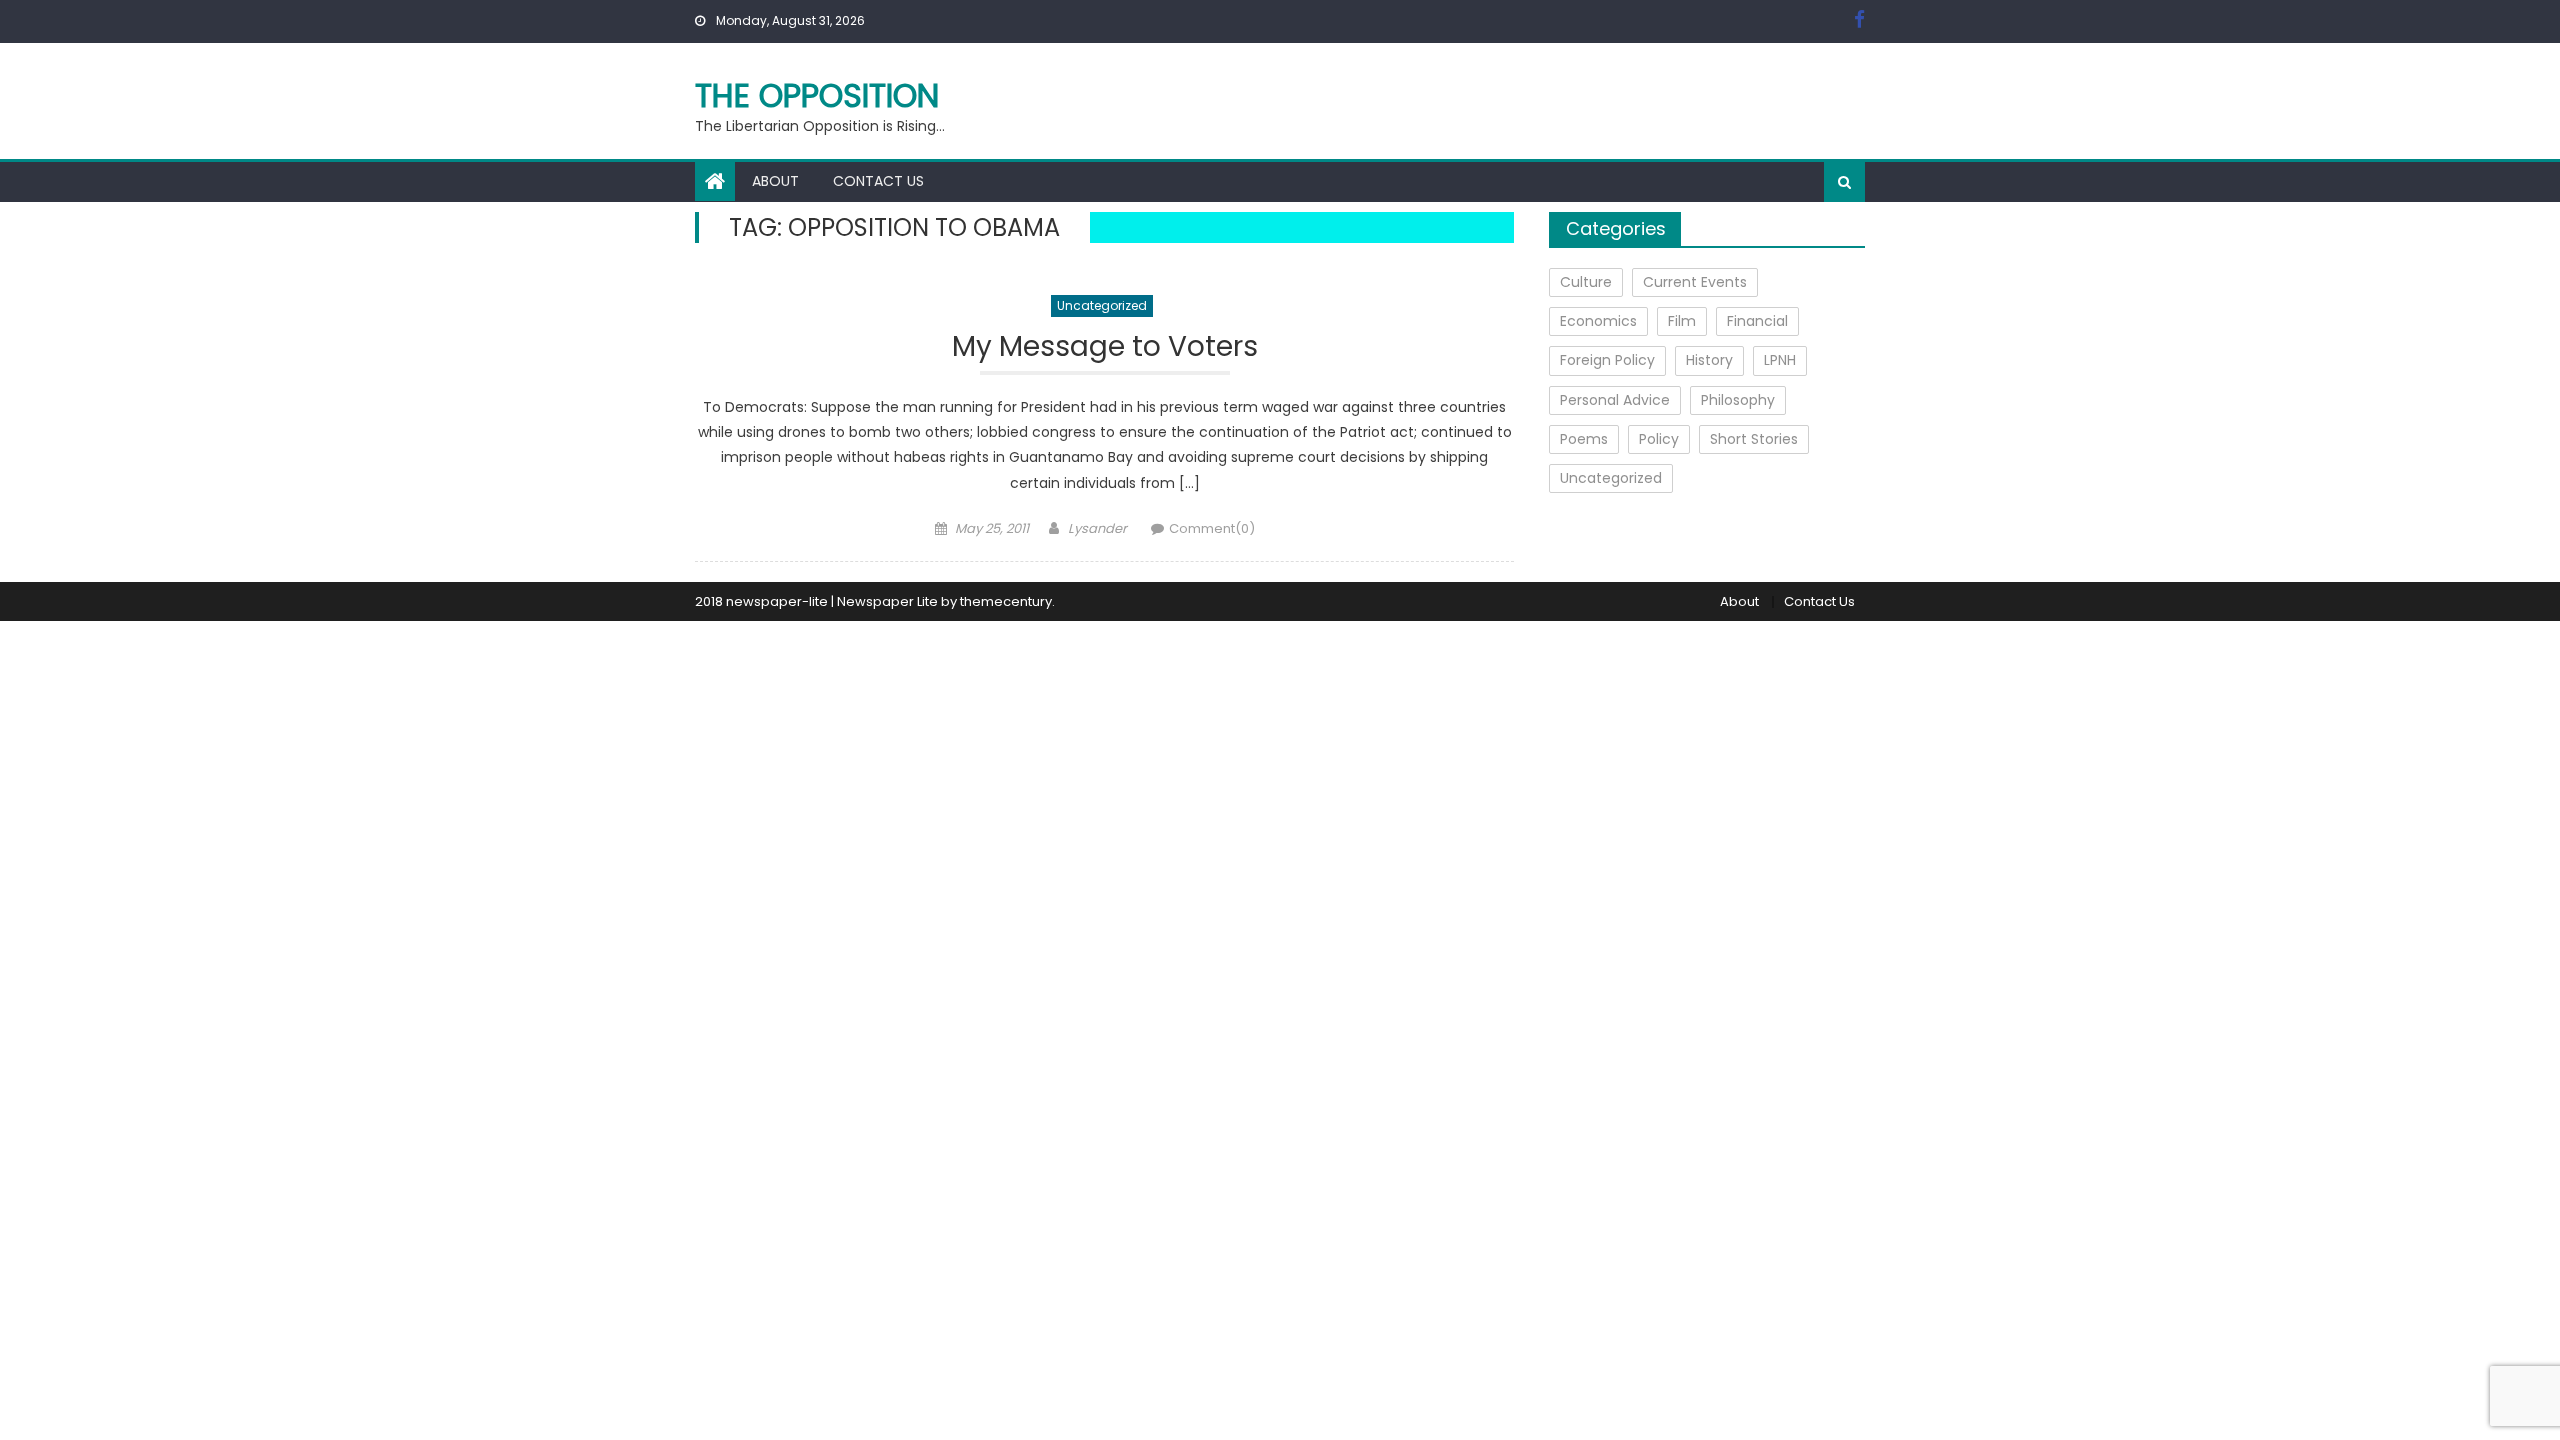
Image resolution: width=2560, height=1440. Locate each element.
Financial (1757, 321)
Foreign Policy (1607, 360)
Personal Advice (1615, 400)
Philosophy (1738, 400)
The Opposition (817, 95)
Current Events (1695, 282)
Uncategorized (1102, 305)
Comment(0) (1212, 528)
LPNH (1780, 360)
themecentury (1006, 601)
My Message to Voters (1105, 347)
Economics (1598, 321)
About (775, 181)
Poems (1584, 439)
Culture (1586, 282)
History (1709, 360)
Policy (1659, 439)
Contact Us (878, 181)
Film (1682, 321)
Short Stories (1754, 439)
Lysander (1097, 528)
